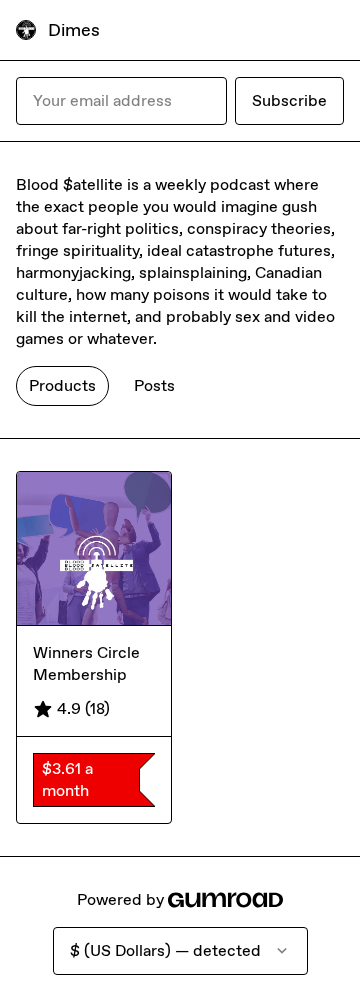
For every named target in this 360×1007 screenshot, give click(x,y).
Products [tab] (62, 385)
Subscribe (289, 100)
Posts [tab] (154, 385)
